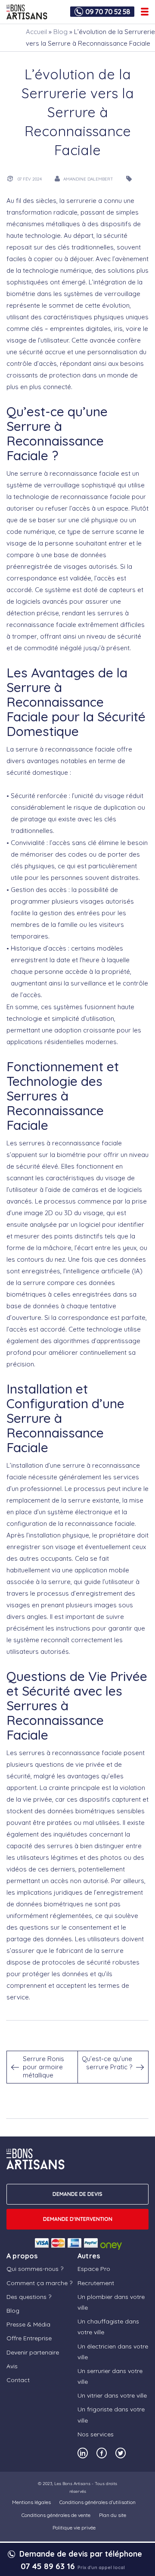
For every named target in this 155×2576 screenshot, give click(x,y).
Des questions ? (29, 2297)
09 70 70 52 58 (108, 12)
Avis (12, 2366)
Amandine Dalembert (88, 179)
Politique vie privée (74, 2528)
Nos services (96, 2434)
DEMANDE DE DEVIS (77, 2194)
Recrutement (96, 2283)
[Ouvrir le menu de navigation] (145, 12)
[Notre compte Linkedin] (83, 2453)
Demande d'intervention (78, 2219)
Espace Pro (94, 2269)
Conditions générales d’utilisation (98, 2502)
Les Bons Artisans (72, 2484)
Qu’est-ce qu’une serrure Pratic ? (107, 2063)
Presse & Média (28, 2324)
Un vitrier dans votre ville (112, 2395)
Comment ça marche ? (39, 2283)
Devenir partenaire (33, 2352)
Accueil (36, 32)
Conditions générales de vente (56, 2515)
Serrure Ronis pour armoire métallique (43, 2067)
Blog (60, 32)
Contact (18, 2380)
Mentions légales (31, 2502)
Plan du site (113, 2515)
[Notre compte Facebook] (102, 2453)
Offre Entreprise (29, 2338)
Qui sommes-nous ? (35, 2269)
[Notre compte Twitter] (121, 2453)
